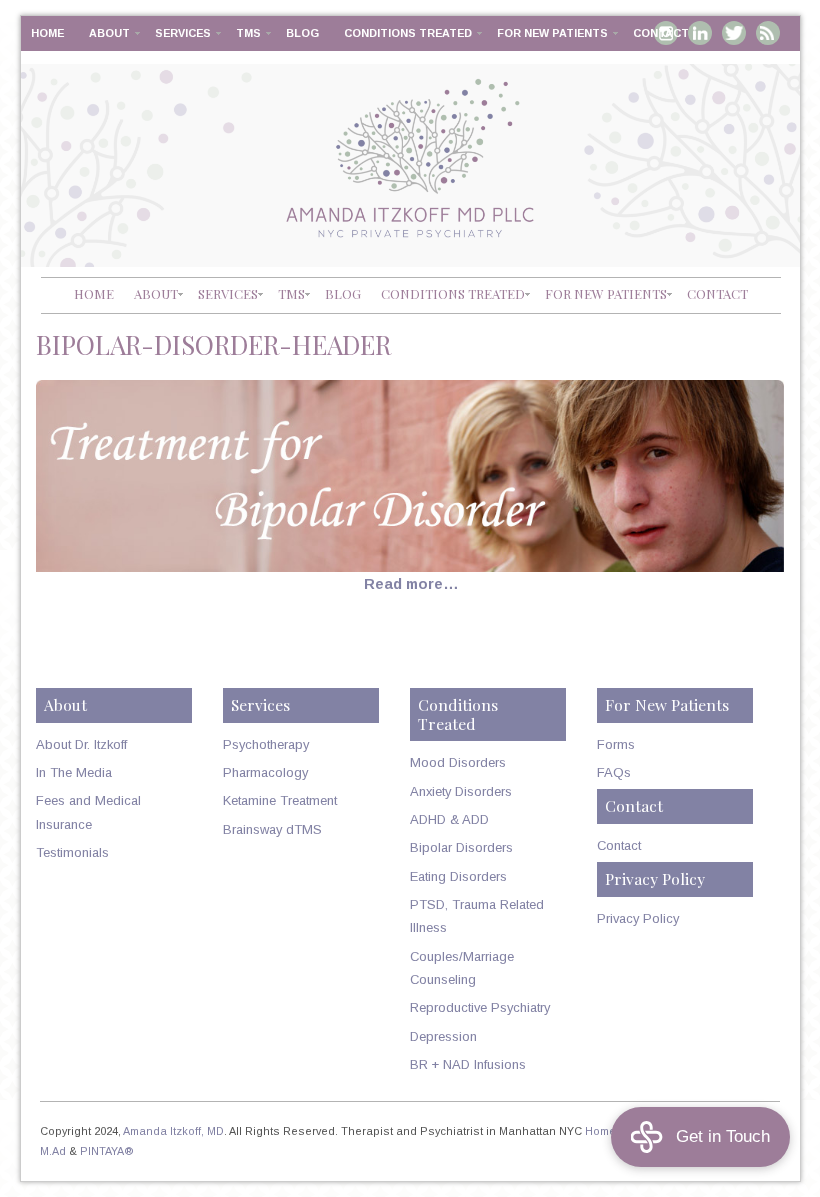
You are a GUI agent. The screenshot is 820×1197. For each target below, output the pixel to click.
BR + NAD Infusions (468, 1064)
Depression (443, 1036)
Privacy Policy (638, 918)
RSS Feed (768, 33)
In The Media (74, 772)
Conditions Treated (408, 33)
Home (47, 33)
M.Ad (53, 1151)
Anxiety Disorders (461, 791)
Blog (302, 33)
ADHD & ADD (449, 819)
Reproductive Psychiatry (480, 1007)
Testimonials (72, 852)
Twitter (734, 33)
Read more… (411, 584)
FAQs (614, 772)
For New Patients (552, 33)
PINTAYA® (107, 1151)
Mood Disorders (458, 762)
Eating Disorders (458, 876)
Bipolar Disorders (461, 847)
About (109, 33)
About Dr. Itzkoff (81, 744)
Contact (661, 33)
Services (183, 33)
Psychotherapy (266, 744)
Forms (616, 744)
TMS (248, 33)
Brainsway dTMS (272, 829)
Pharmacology (265, 772)
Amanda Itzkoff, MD (173, 1131)
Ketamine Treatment (280, 800)
